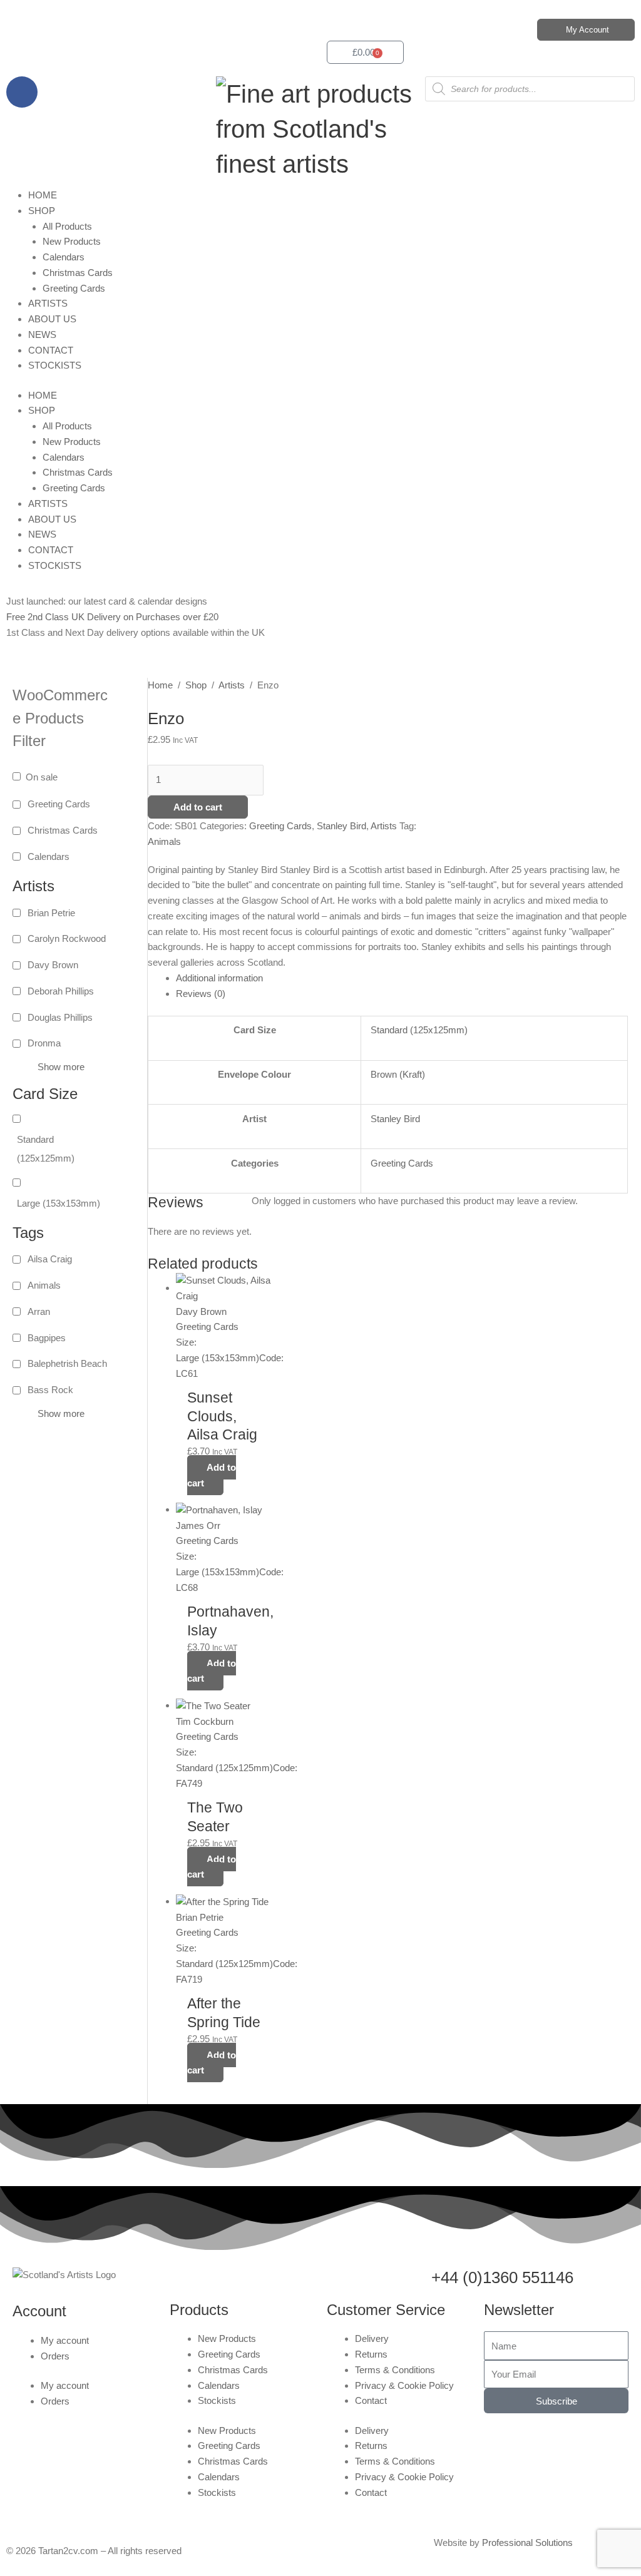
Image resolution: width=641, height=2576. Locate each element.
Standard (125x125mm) (46, 1149)
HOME (43, 195)
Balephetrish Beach (67, 1363)
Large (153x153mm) (59, 1203)
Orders (55, 2356)
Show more (61, 1067)
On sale (42, 777)
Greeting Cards (74, 288)
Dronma (44, 1043)
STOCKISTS (55, 365)
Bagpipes (47, 1338)
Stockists (217, 2400)
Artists (232, 685)
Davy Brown (53, 965)
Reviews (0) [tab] (201, 994)
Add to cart (198, 807)
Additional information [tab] (219, 978)
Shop (196, 685)
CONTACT (51, 350)
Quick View (228, 1370)
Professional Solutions (527, 2543)
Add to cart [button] (212, 1475)
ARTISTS (48, 303)
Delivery (372, 2338)
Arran (39, 1311)
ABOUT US (52, 319)
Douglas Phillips (60, 1017)
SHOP (42, 211)
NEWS (42, 335)
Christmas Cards (78, 273)
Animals (44, 1285)
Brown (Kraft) (398, 1074)
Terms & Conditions (395, 2370)
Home (160, 685)
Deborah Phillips (61, 991)
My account (65, 2340)
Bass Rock (50, 1390)
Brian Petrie (51, 913)
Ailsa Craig (50, 1259)
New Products (72, 241)
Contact (371, 2400)
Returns (371, 2354)
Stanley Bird (341, 826)
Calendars (64, 257)
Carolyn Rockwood (67, 938)
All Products (67, 226)
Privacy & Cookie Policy (404, 2385)
